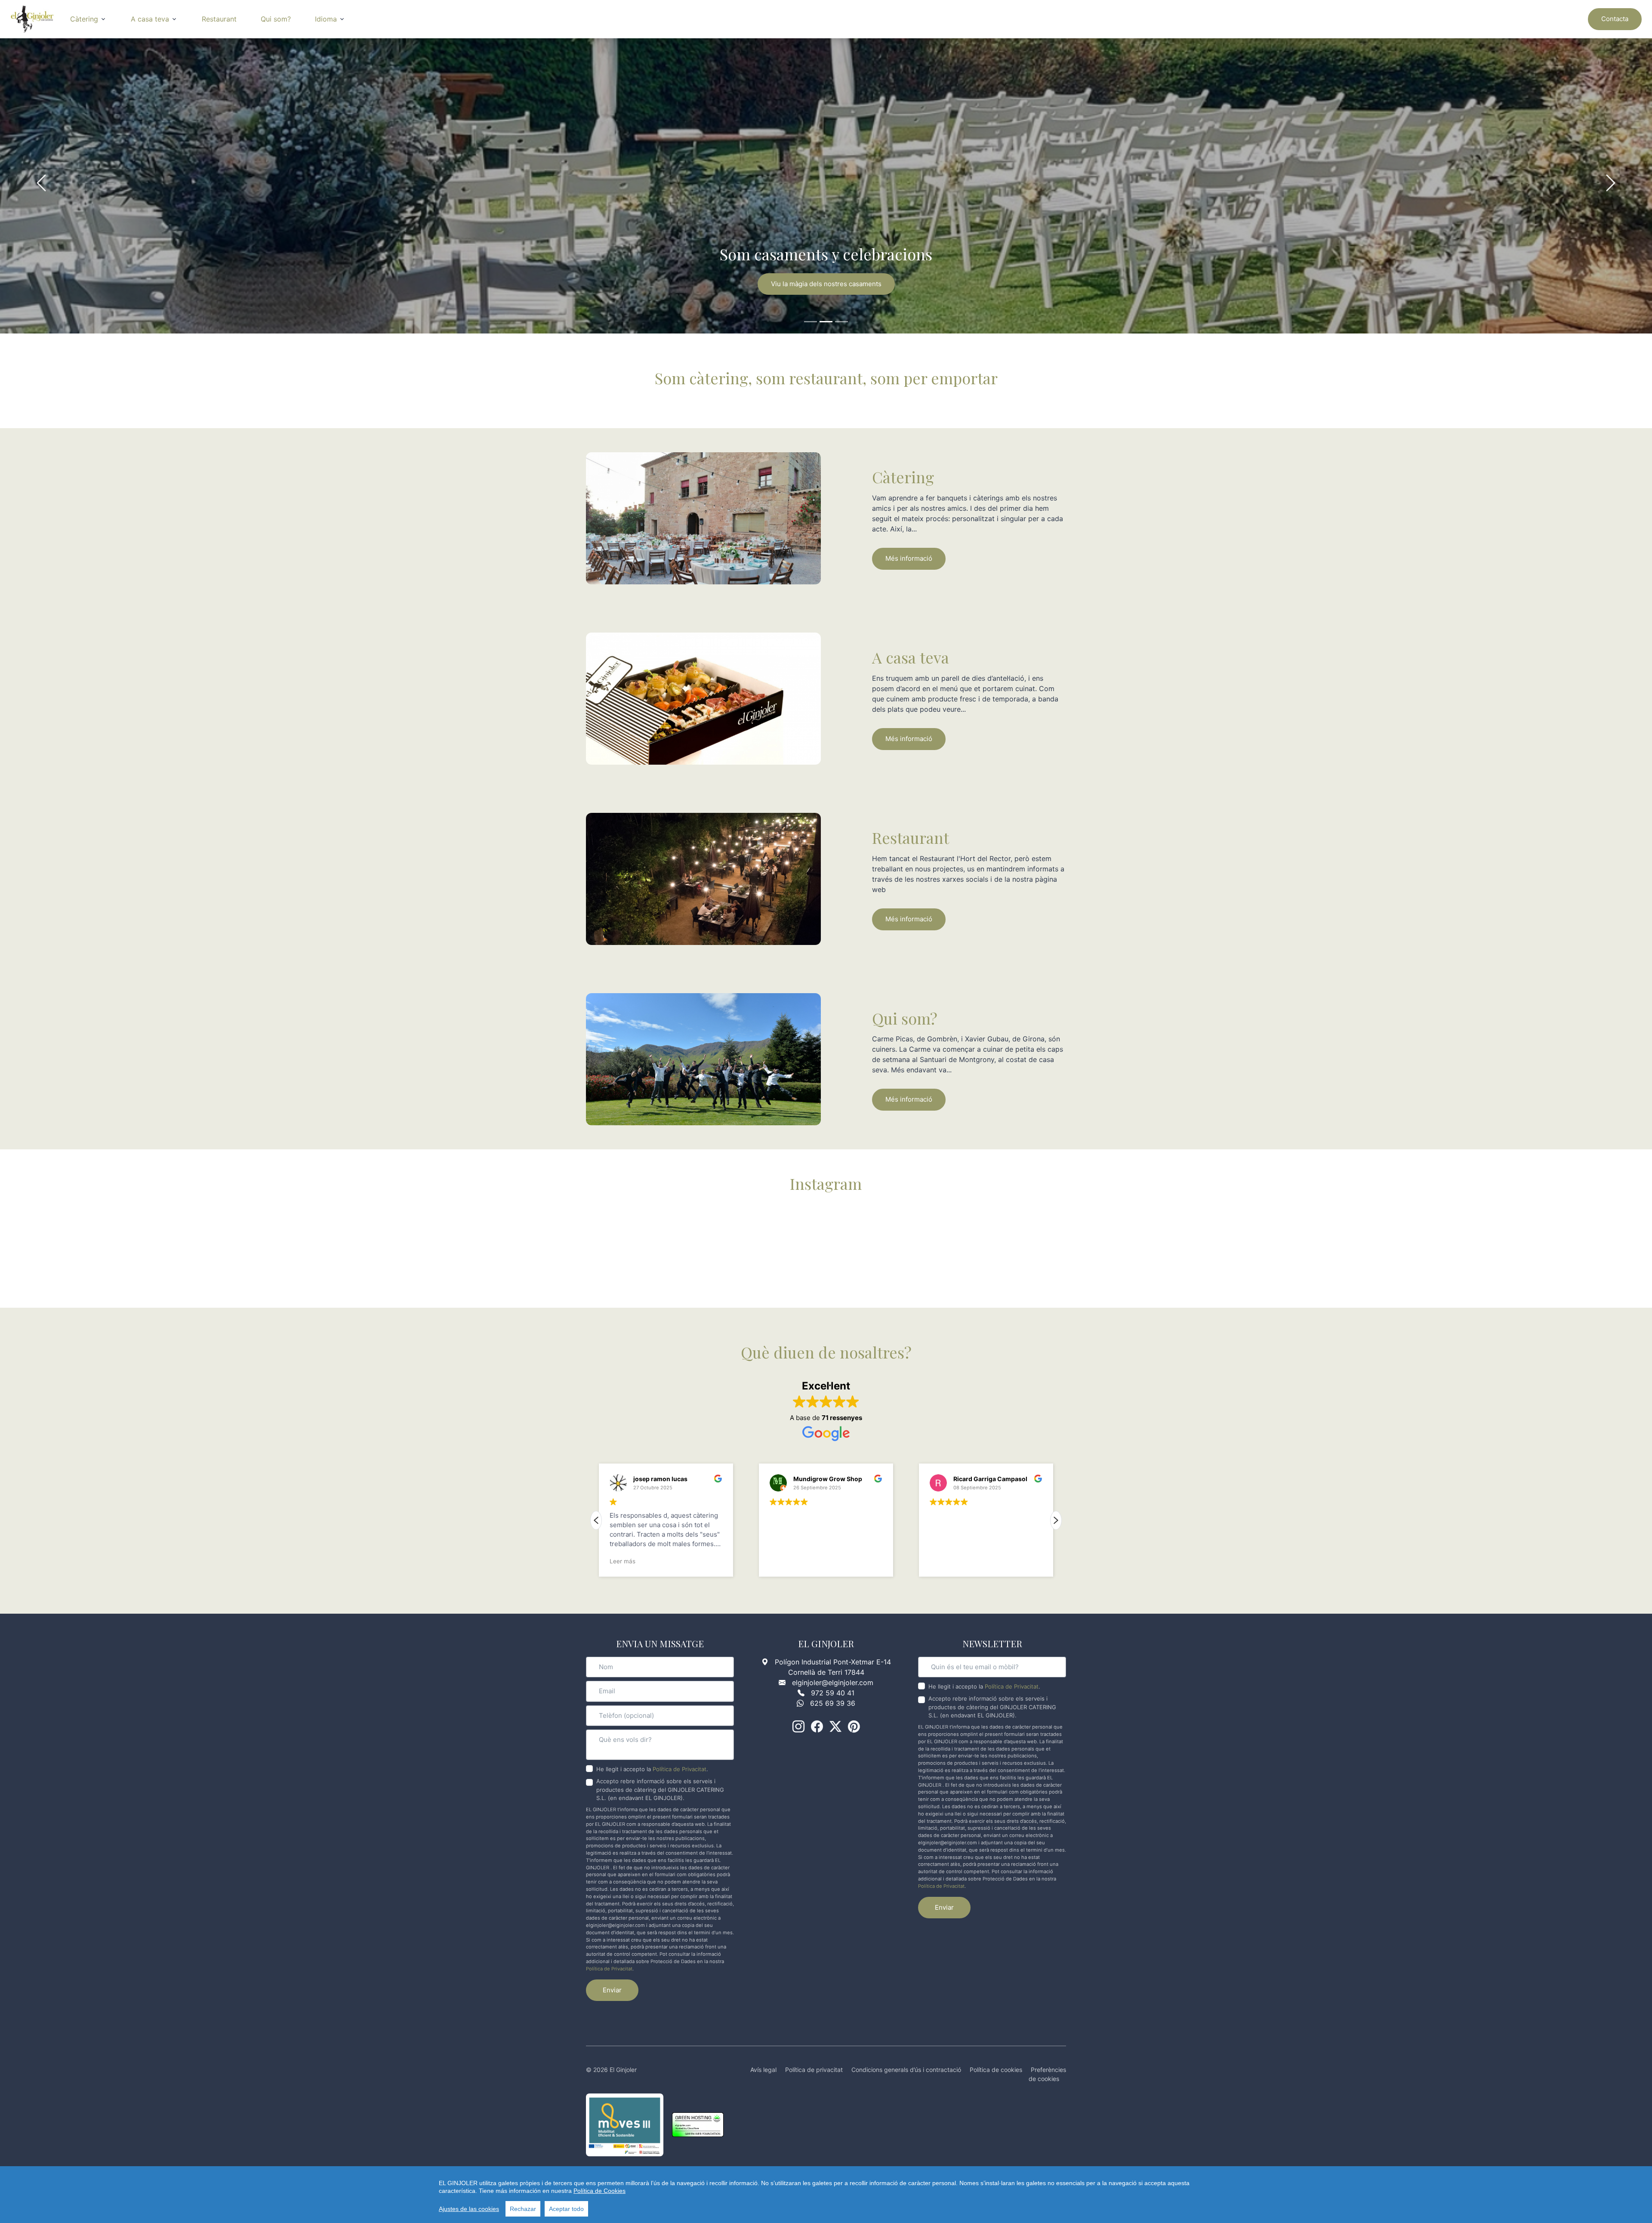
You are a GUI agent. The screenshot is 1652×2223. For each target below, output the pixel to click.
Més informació (909, 558)
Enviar (612, 1990)
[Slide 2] (826, 322)
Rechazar (523, 2209)
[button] (1056, 1520)
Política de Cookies (599, 2191)
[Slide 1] (811, 322)
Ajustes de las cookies (469, 2209)
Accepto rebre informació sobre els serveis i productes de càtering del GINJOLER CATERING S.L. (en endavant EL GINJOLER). (660, 1789)
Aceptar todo (566, 2209)
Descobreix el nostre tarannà (826, 284)
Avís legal (763, 2070)
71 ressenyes (842, 1418)
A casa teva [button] (150, 19)
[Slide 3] (841, 322)
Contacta (1615, 19)
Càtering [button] (84, 19)
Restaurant (219, 19)
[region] (826, 2195)
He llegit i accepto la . (652, 1769)
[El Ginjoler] (32, 19)
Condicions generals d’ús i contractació (906, 2070)
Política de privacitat (814, 2070)
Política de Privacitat (680, 1769)
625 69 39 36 (833, 1703)
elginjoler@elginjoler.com (833, 1683)
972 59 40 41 (833, 1693)
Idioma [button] (326, 19)
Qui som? (276, 19)
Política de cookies (996, 2070)
